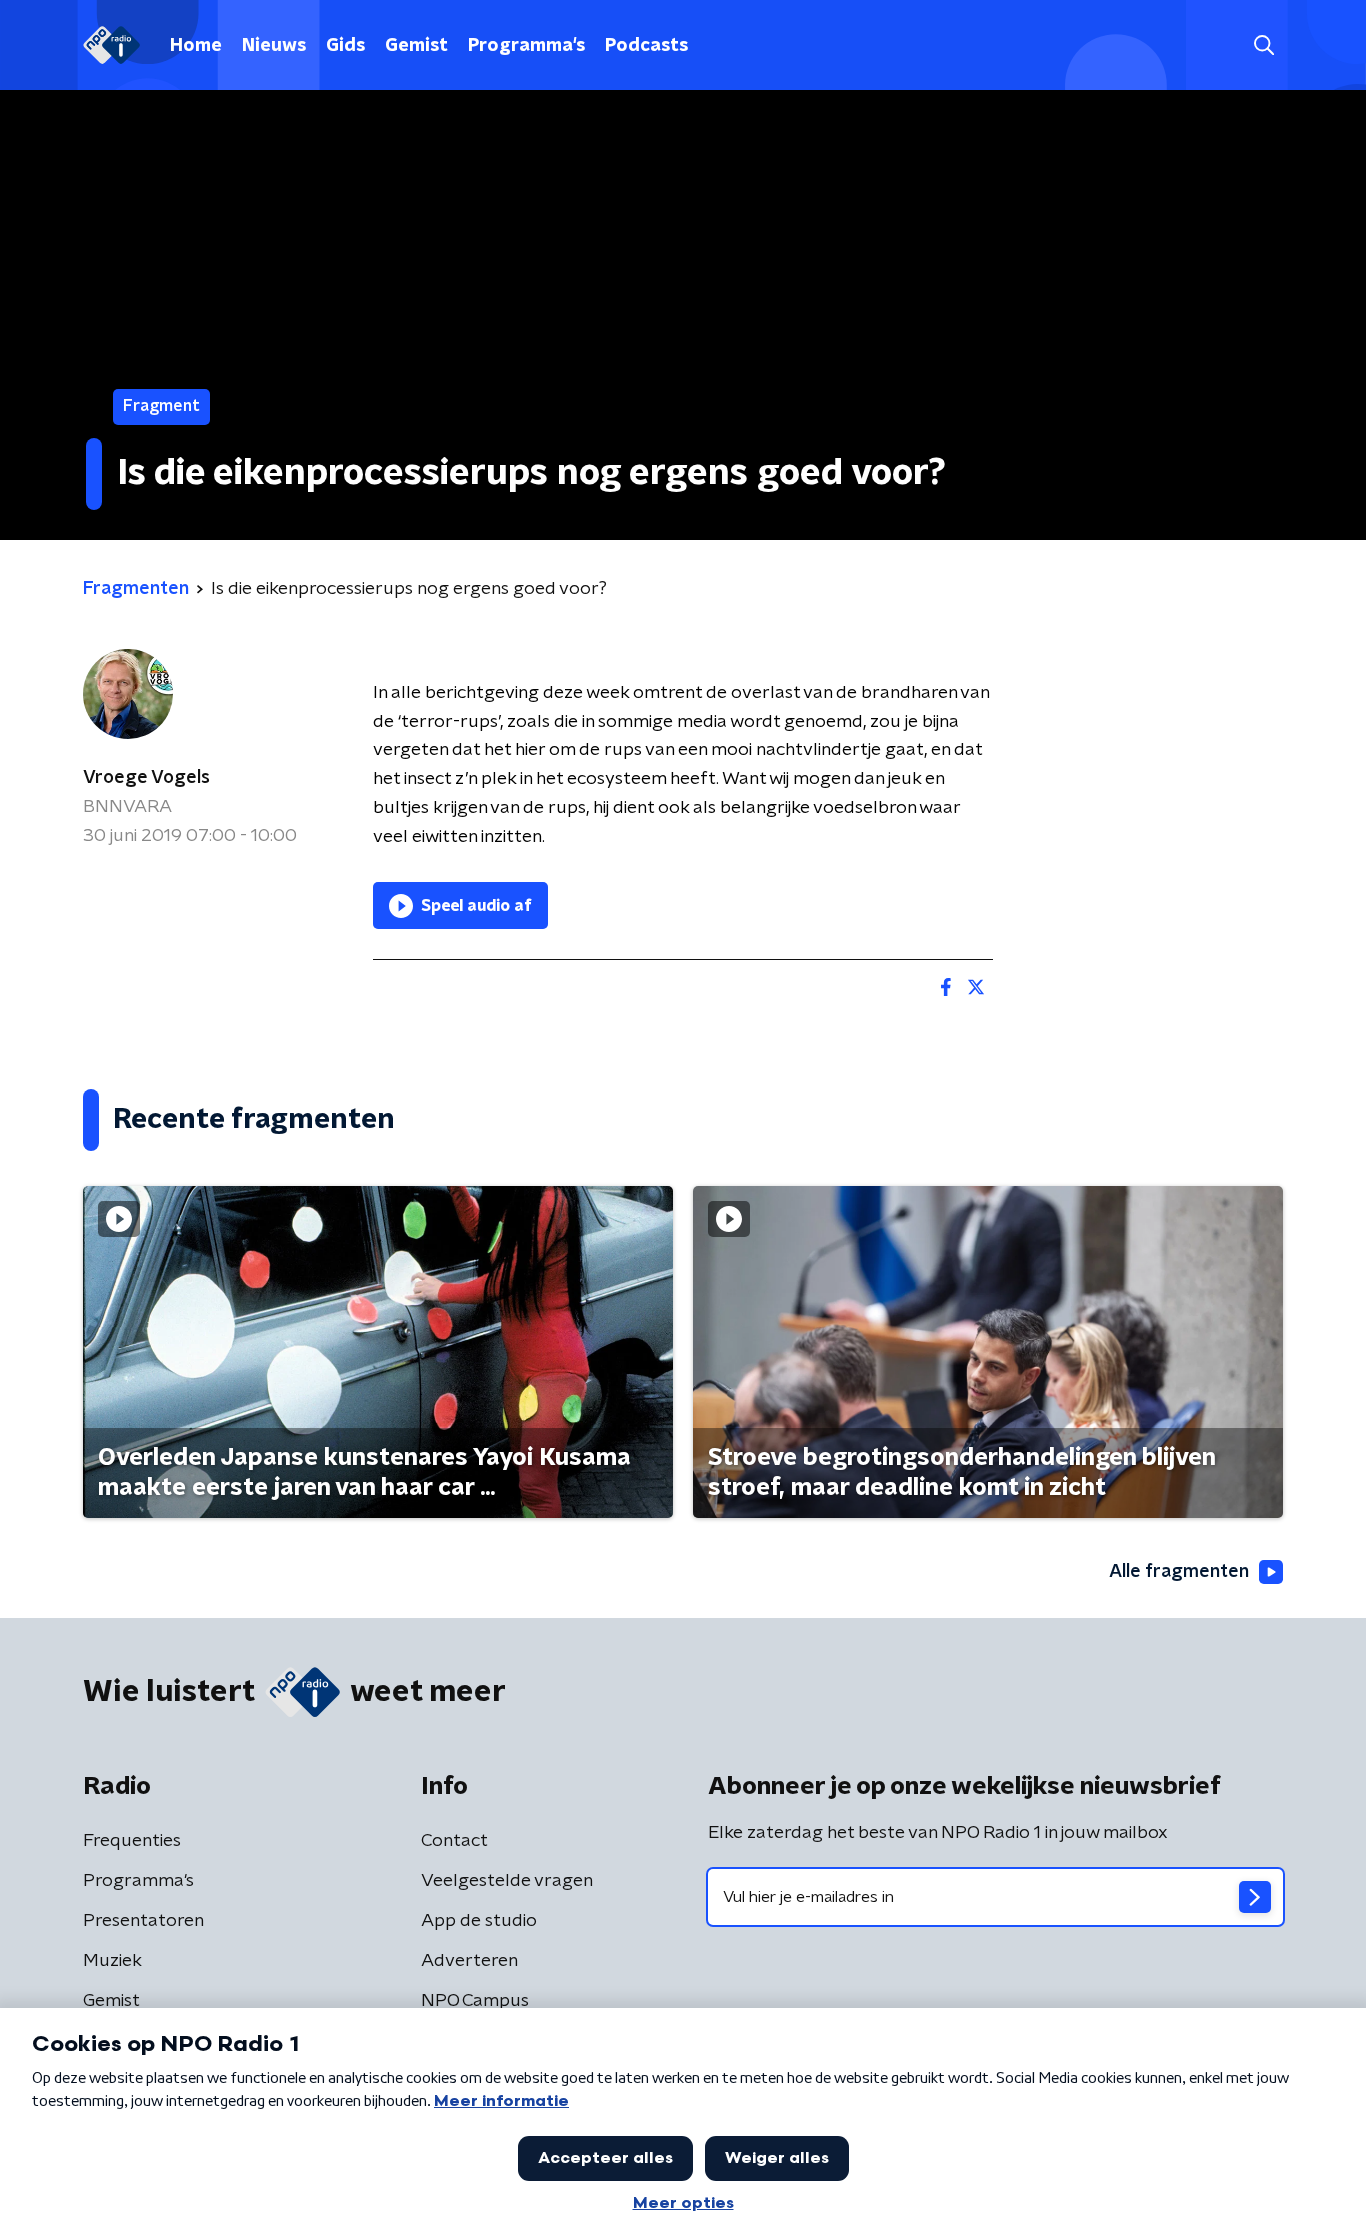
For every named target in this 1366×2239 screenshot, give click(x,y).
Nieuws (274, 46)
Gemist (416, 46)
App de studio (479, 1921)
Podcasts (646, 46)
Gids (345, 46)
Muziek (112, 1961)
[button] (1263, 45)
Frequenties (132, 1841)
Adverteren (469, 1961)
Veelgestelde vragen (507, 1881)
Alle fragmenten (1179, 1572)
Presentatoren (143, 1921)
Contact (454, 1841)
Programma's (526, 46)
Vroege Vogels (146, 778)
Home (196, 46)
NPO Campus (475, 2001)
